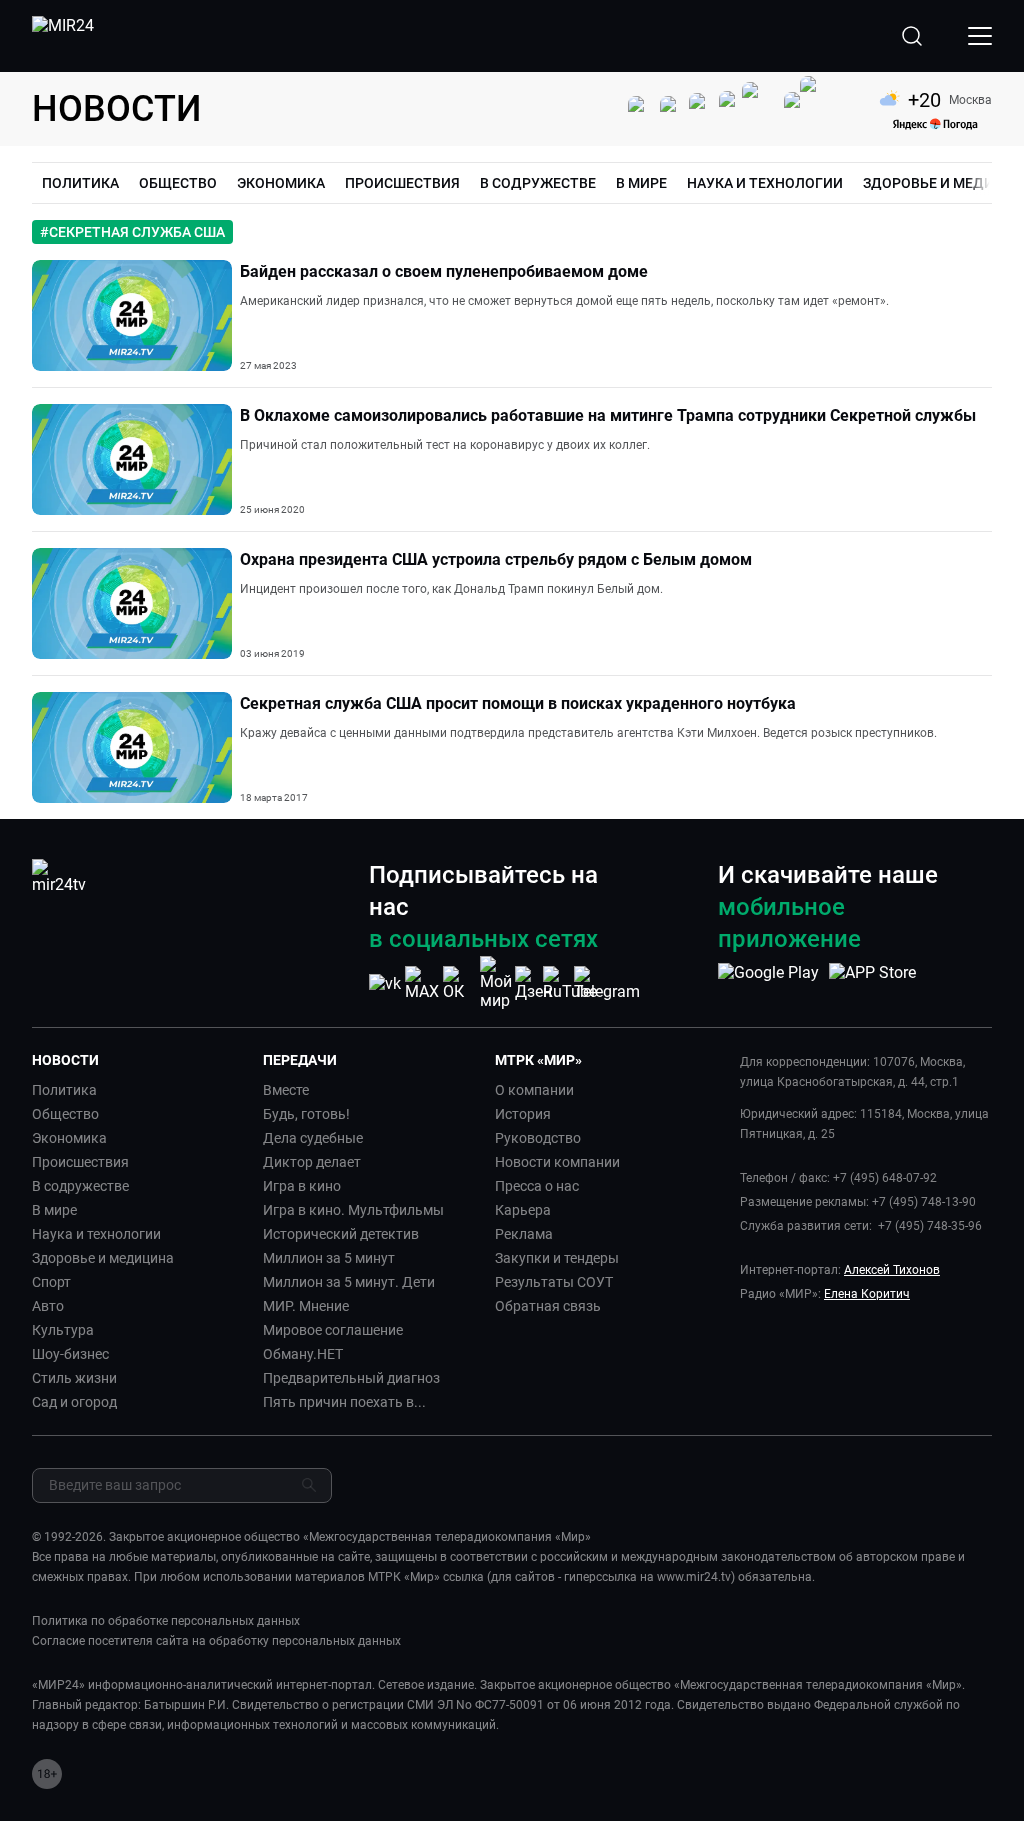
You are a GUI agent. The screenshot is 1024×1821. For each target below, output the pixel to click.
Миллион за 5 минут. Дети (349, 1282)
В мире (54, 1210)
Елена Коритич (867, 1294)
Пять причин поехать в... (344, 1402)
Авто (48, 1306)
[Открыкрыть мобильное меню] (980, 36)
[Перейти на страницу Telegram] (607, 983)
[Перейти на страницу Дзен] (533, 983)
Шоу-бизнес (70, 1354)
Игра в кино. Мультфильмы (353, 1210)
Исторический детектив (341, 1234)
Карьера (523, 1210)
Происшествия (80, 1162)
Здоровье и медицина (103, 1258)
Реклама (524, 1234)
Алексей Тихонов (892, 1270)
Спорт (51, 1282)
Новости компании (557, 1162)
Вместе (286, 1090)
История (523, 1114)
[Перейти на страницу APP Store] (872, 983)
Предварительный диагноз (351, 1378)
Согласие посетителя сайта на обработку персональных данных (216, 1641)
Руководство (538, 1138)
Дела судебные (313, 1138)
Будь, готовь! (306, 1114)
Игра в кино (302, 1186)
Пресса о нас (537, 1186)
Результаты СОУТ (554, 1282)
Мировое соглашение (333, 1330)
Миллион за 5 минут (329, 1258)
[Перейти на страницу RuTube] (570, 983)
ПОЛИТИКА (80, 183)
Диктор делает (312, 1162)
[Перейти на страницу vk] (385, 983)
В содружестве (80, 1186)
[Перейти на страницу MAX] (422, 983)
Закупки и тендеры (557, 1258)
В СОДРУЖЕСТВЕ (538, 183)
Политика (64, 1090)
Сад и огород (74, 1402)
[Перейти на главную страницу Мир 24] (63, 36)
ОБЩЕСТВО (178, 183)
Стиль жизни (74, 1378)
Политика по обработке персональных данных (166, 1621)
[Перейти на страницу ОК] (459, 983)
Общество (65, 1114)
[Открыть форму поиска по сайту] (912, 36)
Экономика (69, 1138)
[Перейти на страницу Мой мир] (496, 983)
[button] (139, 1060)
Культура (63, 1330)
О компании (534, 1090)
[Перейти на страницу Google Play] (768, 983)
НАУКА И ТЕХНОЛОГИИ (765, 183)
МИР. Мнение (306, 1306)
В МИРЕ (641, 183)
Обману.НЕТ (303, 1354)
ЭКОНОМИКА (281, 183)
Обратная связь (548, 1306)
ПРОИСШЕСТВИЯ (402, 183)
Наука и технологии (96, 1234)
